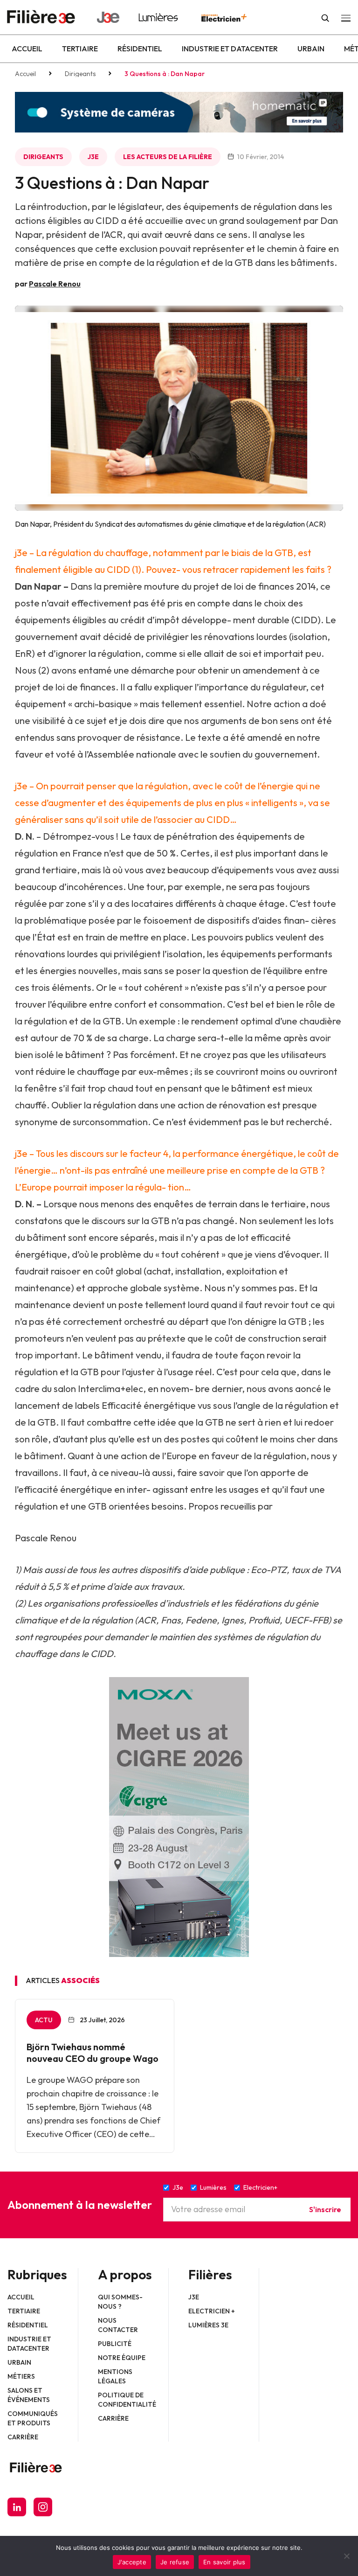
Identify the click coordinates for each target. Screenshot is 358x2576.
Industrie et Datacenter (230, 49)
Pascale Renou (55, 284)
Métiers (21, 2376)
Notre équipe (122, 2358)
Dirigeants (80, 74)
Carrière (23, 2437)
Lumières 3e (208, 2325)
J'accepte (132, 2562)
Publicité (115, 2344)
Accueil (27, 49)
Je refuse (175, 2562)
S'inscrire (325, 2209)
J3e (93, 157)
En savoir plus (224, 2562)
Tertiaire (80, 49)
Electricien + (212, 2311)
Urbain (311, 49)
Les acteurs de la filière (168, 157)
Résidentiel (140, 49)
